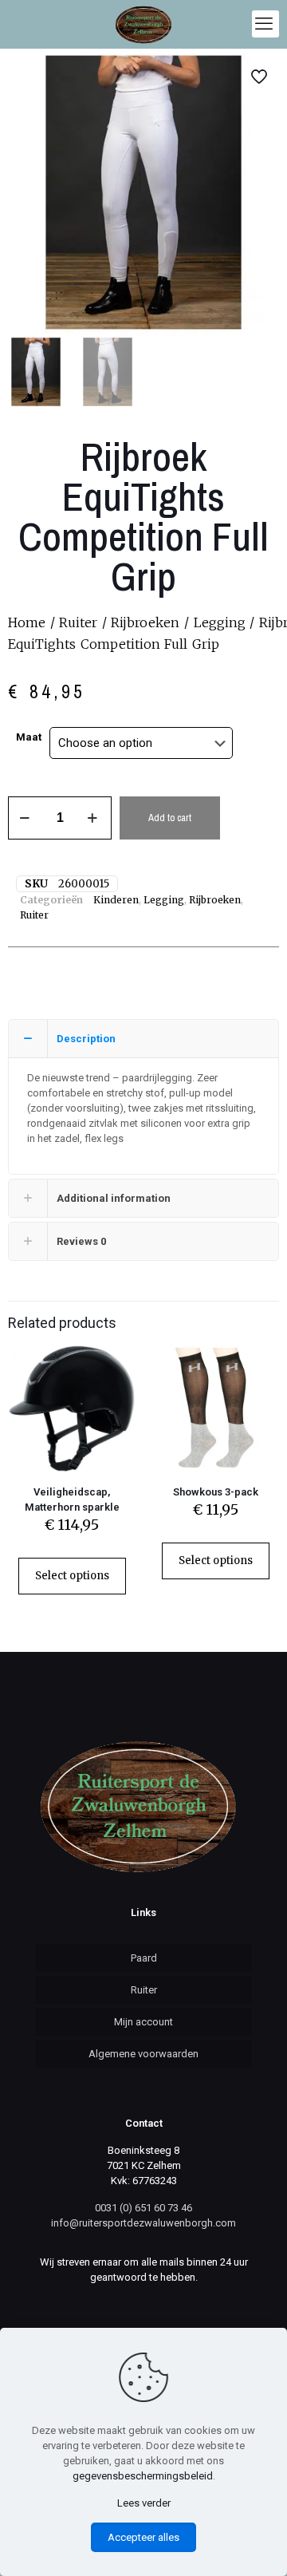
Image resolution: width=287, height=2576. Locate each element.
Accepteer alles (143, 2537)
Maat (29, 737)
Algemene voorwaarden (143, 2054)
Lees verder (144, 2503)
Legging (220, 622)
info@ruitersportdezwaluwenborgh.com (143, 2223)
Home (27, 622)
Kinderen (116, 900)
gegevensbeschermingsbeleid (143, 2476)
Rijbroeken (145, 622)
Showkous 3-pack (216, 1492)
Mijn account (143, 2022)
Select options (72, 1576)
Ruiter (78, 622)
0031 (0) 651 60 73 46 (143, 2208)
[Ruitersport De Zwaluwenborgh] (143, 24)
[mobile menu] (265, 24)
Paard (144, 1958)
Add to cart (170, 818)
